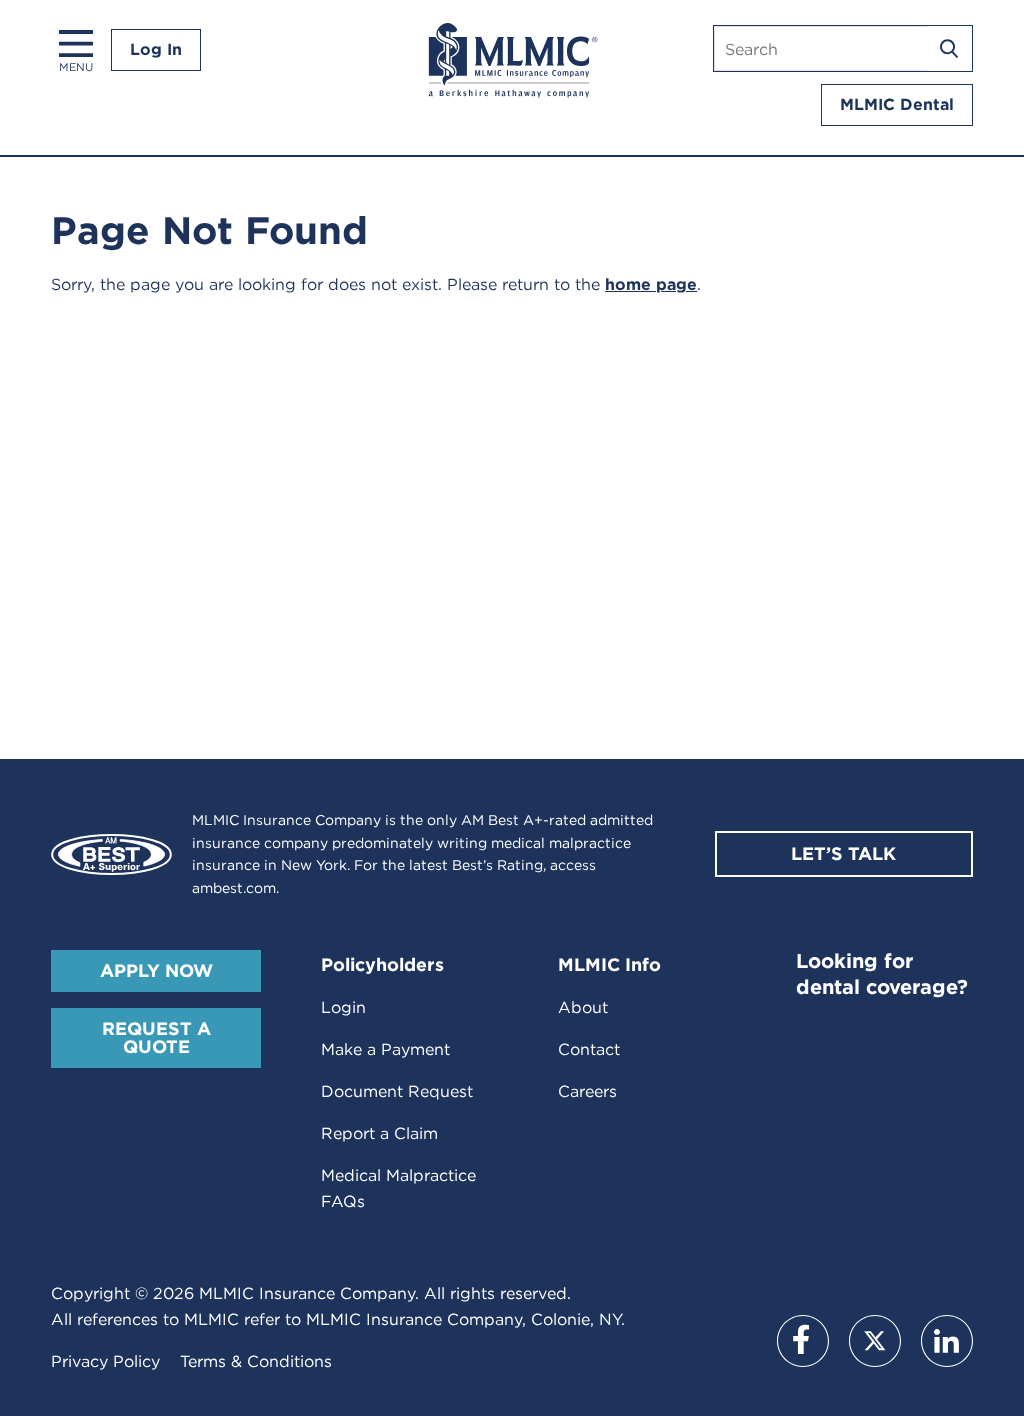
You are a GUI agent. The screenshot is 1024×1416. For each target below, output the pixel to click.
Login (343, 1007)
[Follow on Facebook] (803, 1341)
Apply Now (156, 970)
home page (651, 284)
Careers (587, 1091)
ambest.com (234, 888)
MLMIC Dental (897, 104)
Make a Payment (385, 1049)
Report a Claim (379, 1133)
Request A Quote (156, 1037)
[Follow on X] (875, 1341)
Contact (589, 1049)
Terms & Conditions (256, 1361)
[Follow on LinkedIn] (947, 1341)
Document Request (397, 1091)
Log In (156, 49)
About (583, 1007)
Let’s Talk (843, 853)
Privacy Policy (105, 1361)
